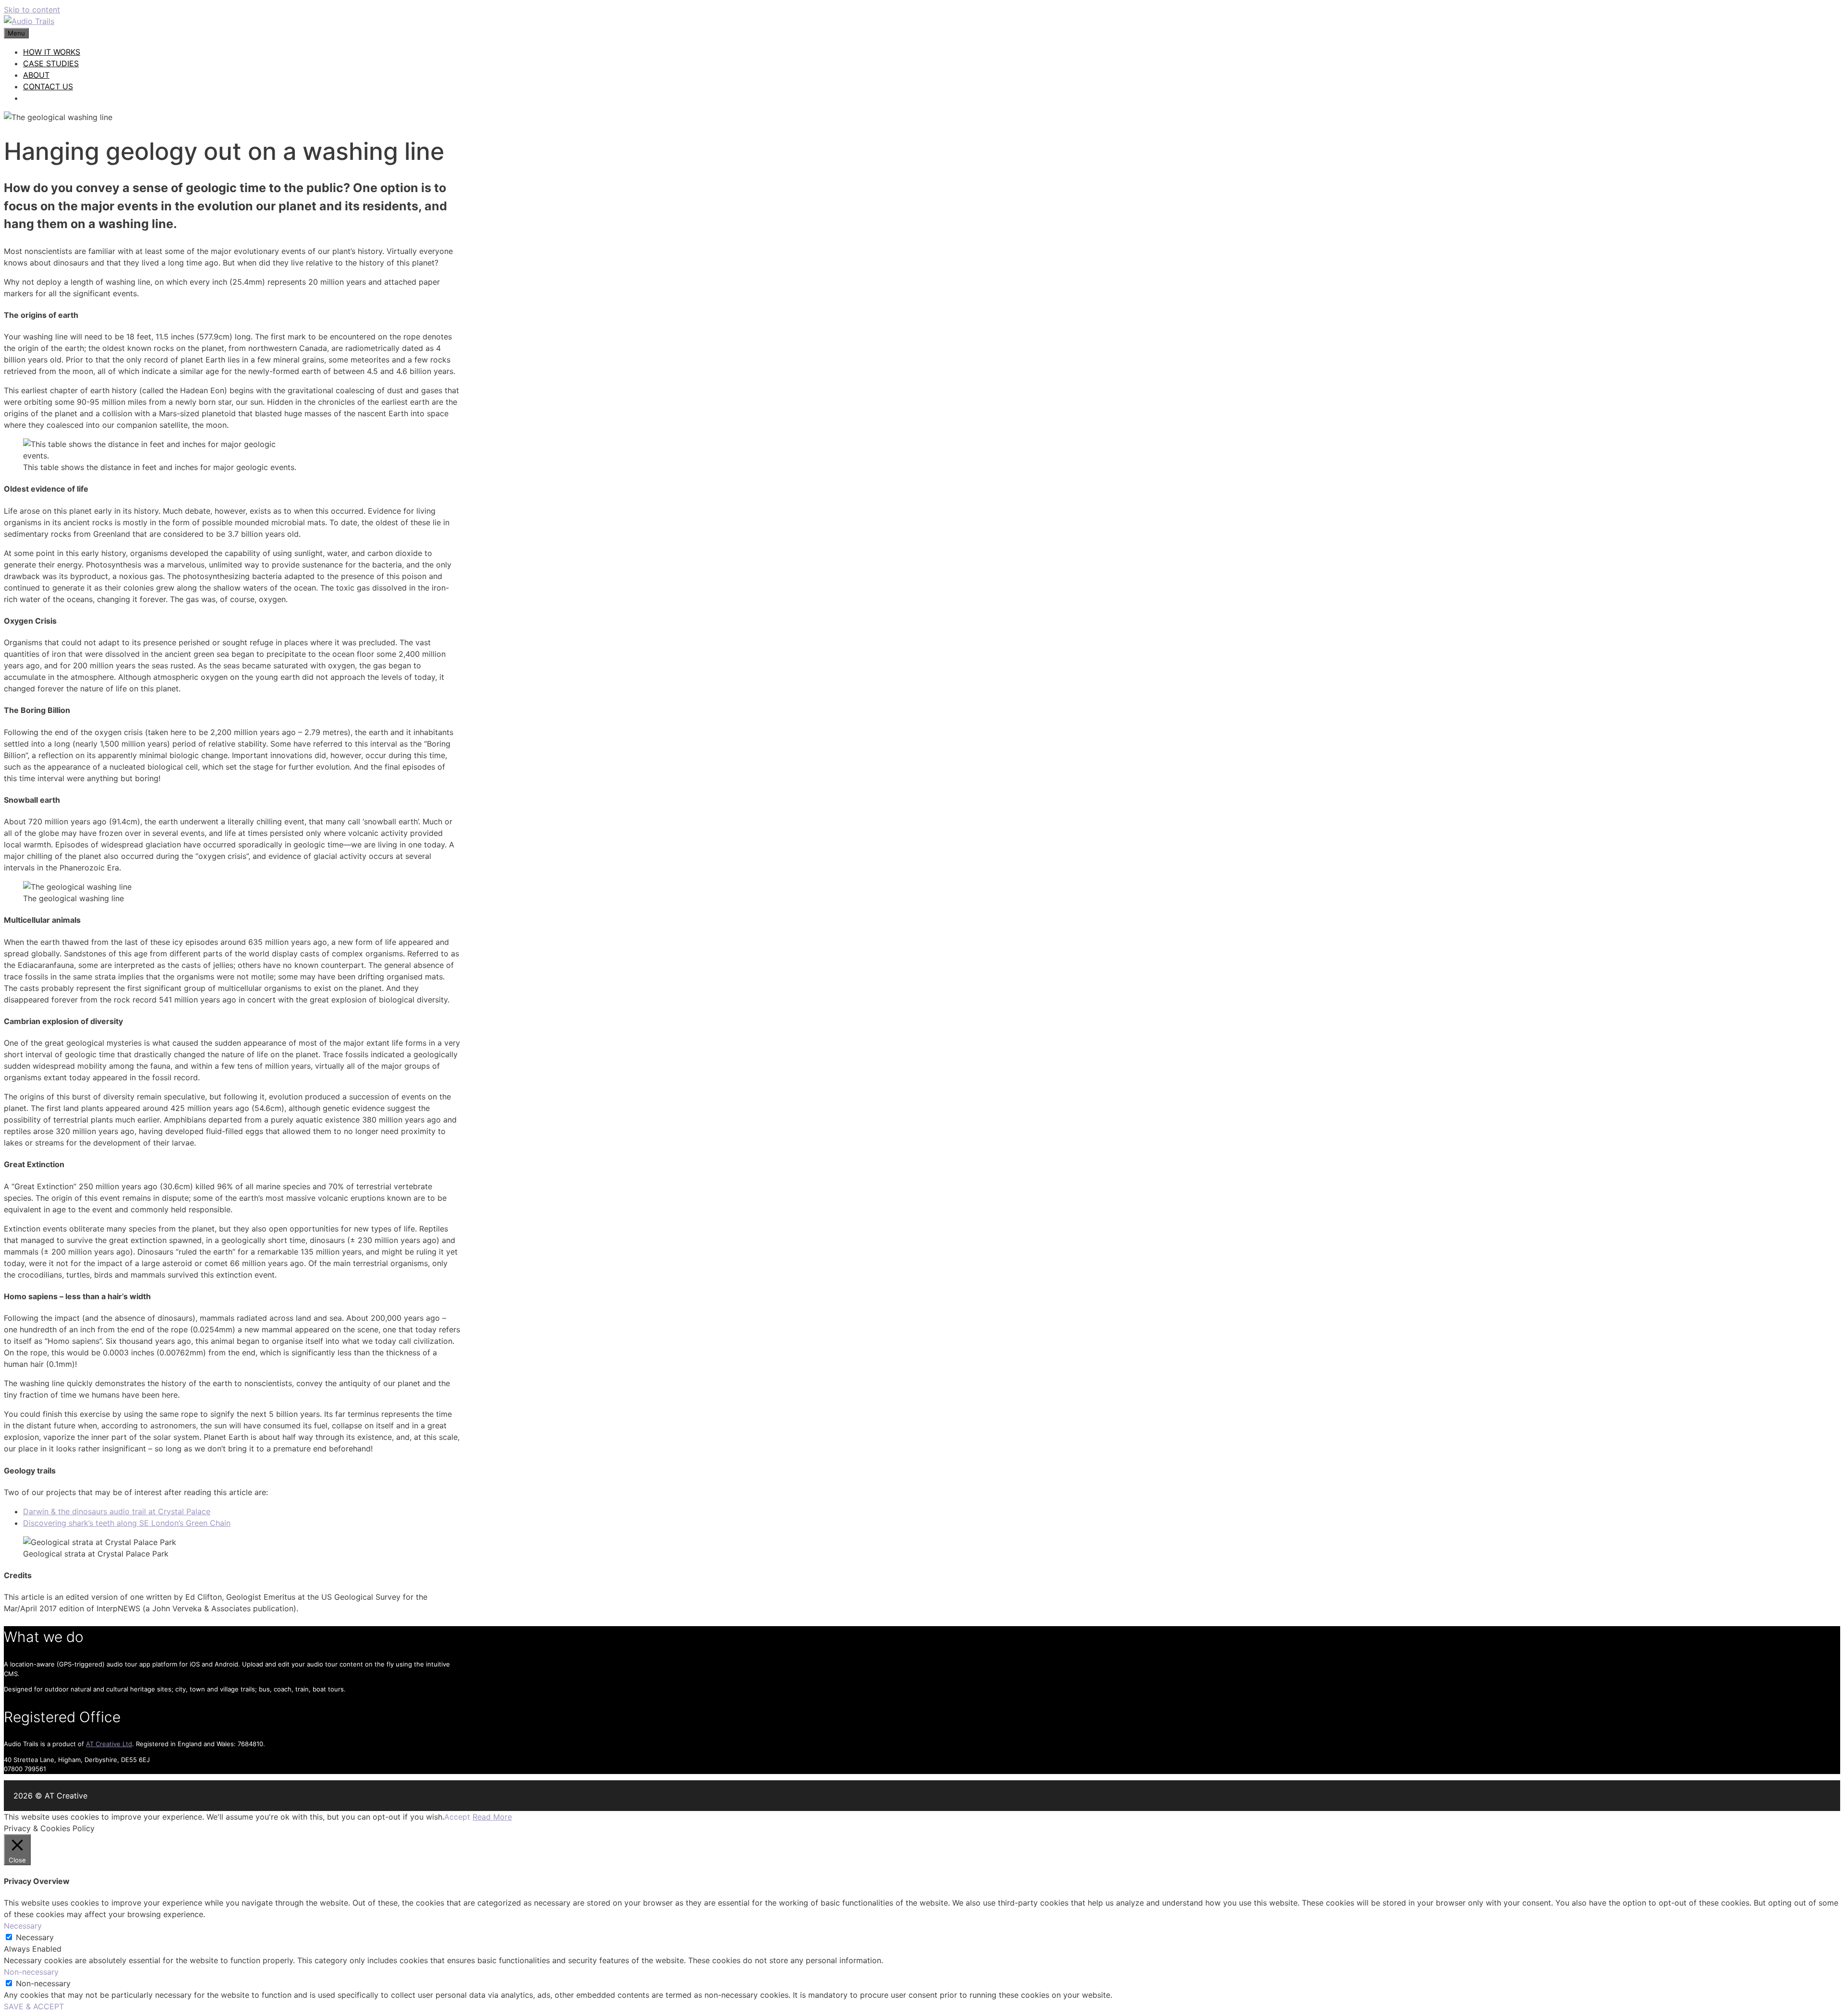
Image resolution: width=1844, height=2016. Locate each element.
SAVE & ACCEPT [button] (34, 2006)
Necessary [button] (23, 1926)
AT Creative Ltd (109, 1744)
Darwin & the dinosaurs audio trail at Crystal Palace (117, 1511)
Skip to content (32, 10)
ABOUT (36, 75)
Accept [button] (457, 1817)
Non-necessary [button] (31, 1972)
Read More (492, 1817)
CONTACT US (48, 86)
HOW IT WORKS (52, 52)
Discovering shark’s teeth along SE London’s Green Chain (127, 1523)
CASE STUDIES (51, 63)
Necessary (35, 1937)
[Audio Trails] (29, 21)
